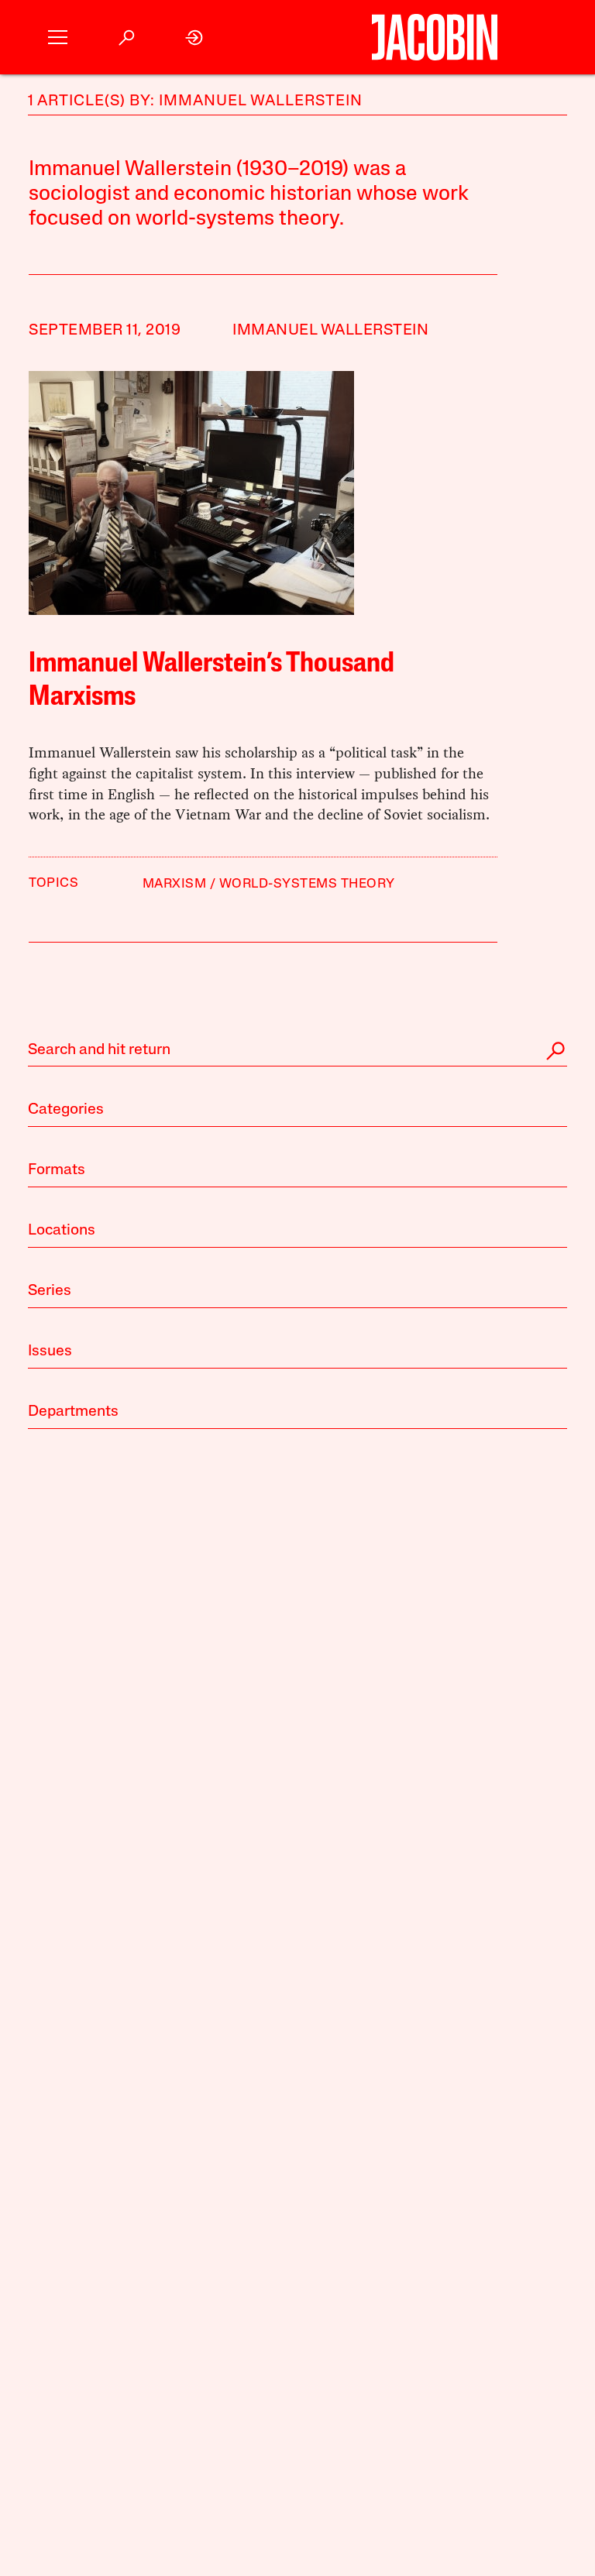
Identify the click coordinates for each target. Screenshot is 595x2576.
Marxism (175, 884)
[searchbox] (297, 1051)
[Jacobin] (435, 37)
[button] (58, 38)
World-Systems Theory (307, 884)
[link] (195, 38)
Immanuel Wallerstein (330, 331)
